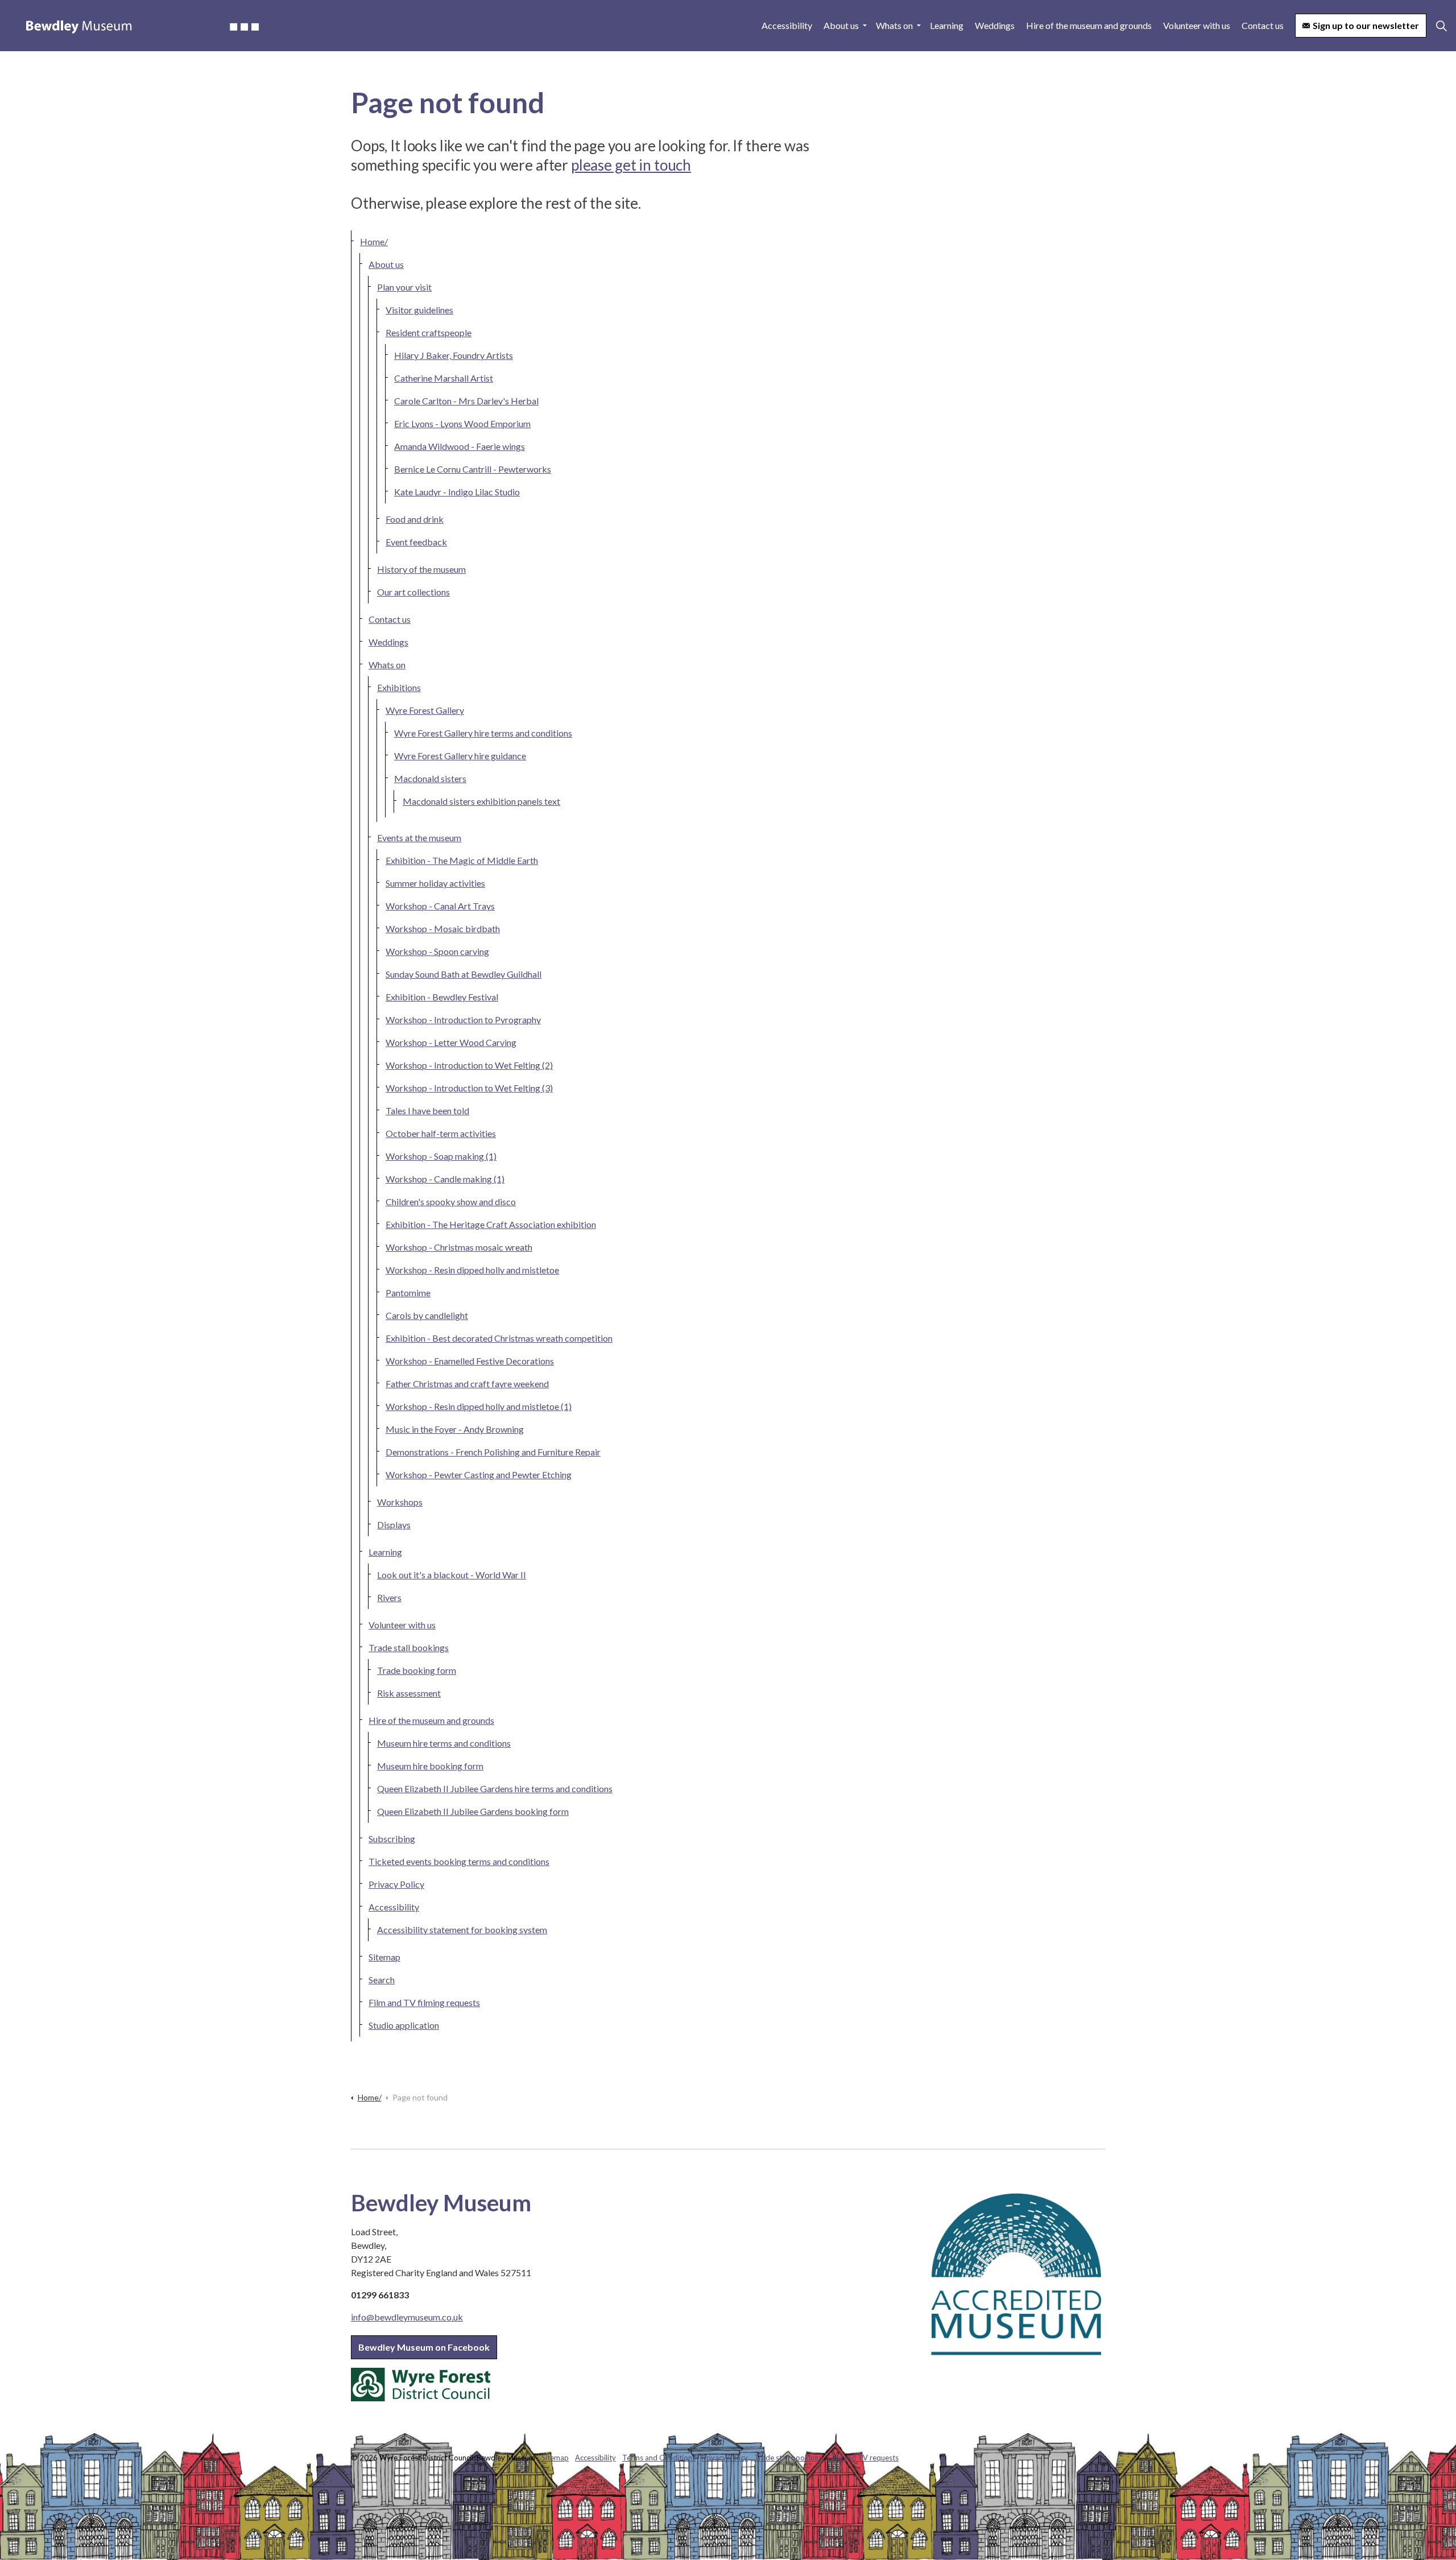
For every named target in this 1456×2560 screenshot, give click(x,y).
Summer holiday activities (435, 883)
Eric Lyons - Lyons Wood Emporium (462, 423)
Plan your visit (404, 287)
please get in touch (631, 165)
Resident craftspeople (429, 332)
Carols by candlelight (427, 1315)
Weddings (995, 25)
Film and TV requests (863, 2458)
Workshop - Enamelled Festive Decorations (470, 1361)
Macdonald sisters (430, 778)
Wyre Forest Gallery (425, 710)
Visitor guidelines (419, 310)
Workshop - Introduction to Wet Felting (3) (469, 1088)
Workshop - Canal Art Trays (440, 906)
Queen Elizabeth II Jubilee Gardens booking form (473, 1811)
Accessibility (787, 25)
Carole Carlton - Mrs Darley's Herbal (466, 401)
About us (841, 25)
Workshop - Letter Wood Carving (451, 1042)
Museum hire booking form (430, 1766)
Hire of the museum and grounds (1089, 25)
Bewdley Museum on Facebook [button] (424, 2347)
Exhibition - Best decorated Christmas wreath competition (499, 1338)
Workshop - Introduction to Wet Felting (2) (469, 1065)
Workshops (400, 1502)
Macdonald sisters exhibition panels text (481, 801)
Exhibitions (399, 687)
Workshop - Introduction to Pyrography (463, 1020)
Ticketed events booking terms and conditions (459, 1861)
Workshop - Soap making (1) (441, 1156)
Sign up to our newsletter (1366, 25)
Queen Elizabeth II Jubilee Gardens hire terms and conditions (495, 1788)
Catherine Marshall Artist (444, 378)
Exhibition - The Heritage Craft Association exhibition (491, 1224)
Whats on (894, 25)
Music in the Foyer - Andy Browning (455, 1429)
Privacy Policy (396, 1884)
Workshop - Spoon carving (437, 951)
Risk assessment (409, 1693)
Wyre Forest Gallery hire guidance (460, 756)
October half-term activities (441, 1133)
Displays (394, 1525)
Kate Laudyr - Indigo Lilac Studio (457, 492)
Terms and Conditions (659, 2458)
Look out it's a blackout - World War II (452, 1575)
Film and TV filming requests (424, 2002)
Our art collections (413, 592)
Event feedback (416, 542)
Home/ (374, 241)
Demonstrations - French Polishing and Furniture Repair (493, 1452)
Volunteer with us (1197, 25)
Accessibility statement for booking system (462, 1930)
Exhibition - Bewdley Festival (442, 997)
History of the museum (421, 569)
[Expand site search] (1441, 26)
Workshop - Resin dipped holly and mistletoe (472, 1270)
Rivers (389, 1597)
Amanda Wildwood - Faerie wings (460, 446)
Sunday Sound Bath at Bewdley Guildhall (464, 974)
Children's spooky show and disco (451, 1202)
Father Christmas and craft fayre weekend (467, 1384)
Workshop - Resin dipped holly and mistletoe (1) (479, 1406)
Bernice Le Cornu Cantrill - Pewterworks (473, 469)
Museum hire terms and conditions (444, 1743)
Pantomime (408, 1293)
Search (382, 1980)
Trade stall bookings (409, 1647)
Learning (947, 25)
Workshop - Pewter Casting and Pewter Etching (479, 1475)
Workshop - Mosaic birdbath (443, 929)
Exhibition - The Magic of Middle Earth (462, 860)
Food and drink (415, 519)
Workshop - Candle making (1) (445, 1179)
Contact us (1263, 25)
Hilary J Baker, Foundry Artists (454, 355)
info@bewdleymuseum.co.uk (407, 2317)
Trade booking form (417, 1670)
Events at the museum (419, 838)
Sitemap (384, 1957)
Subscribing (392, 1839)
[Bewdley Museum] (142, 26)
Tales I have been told (427, 1111)
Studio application (404, 2025)
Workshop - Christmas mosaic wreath (459, 1247)
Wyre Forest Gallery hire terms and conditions (483, 733)
